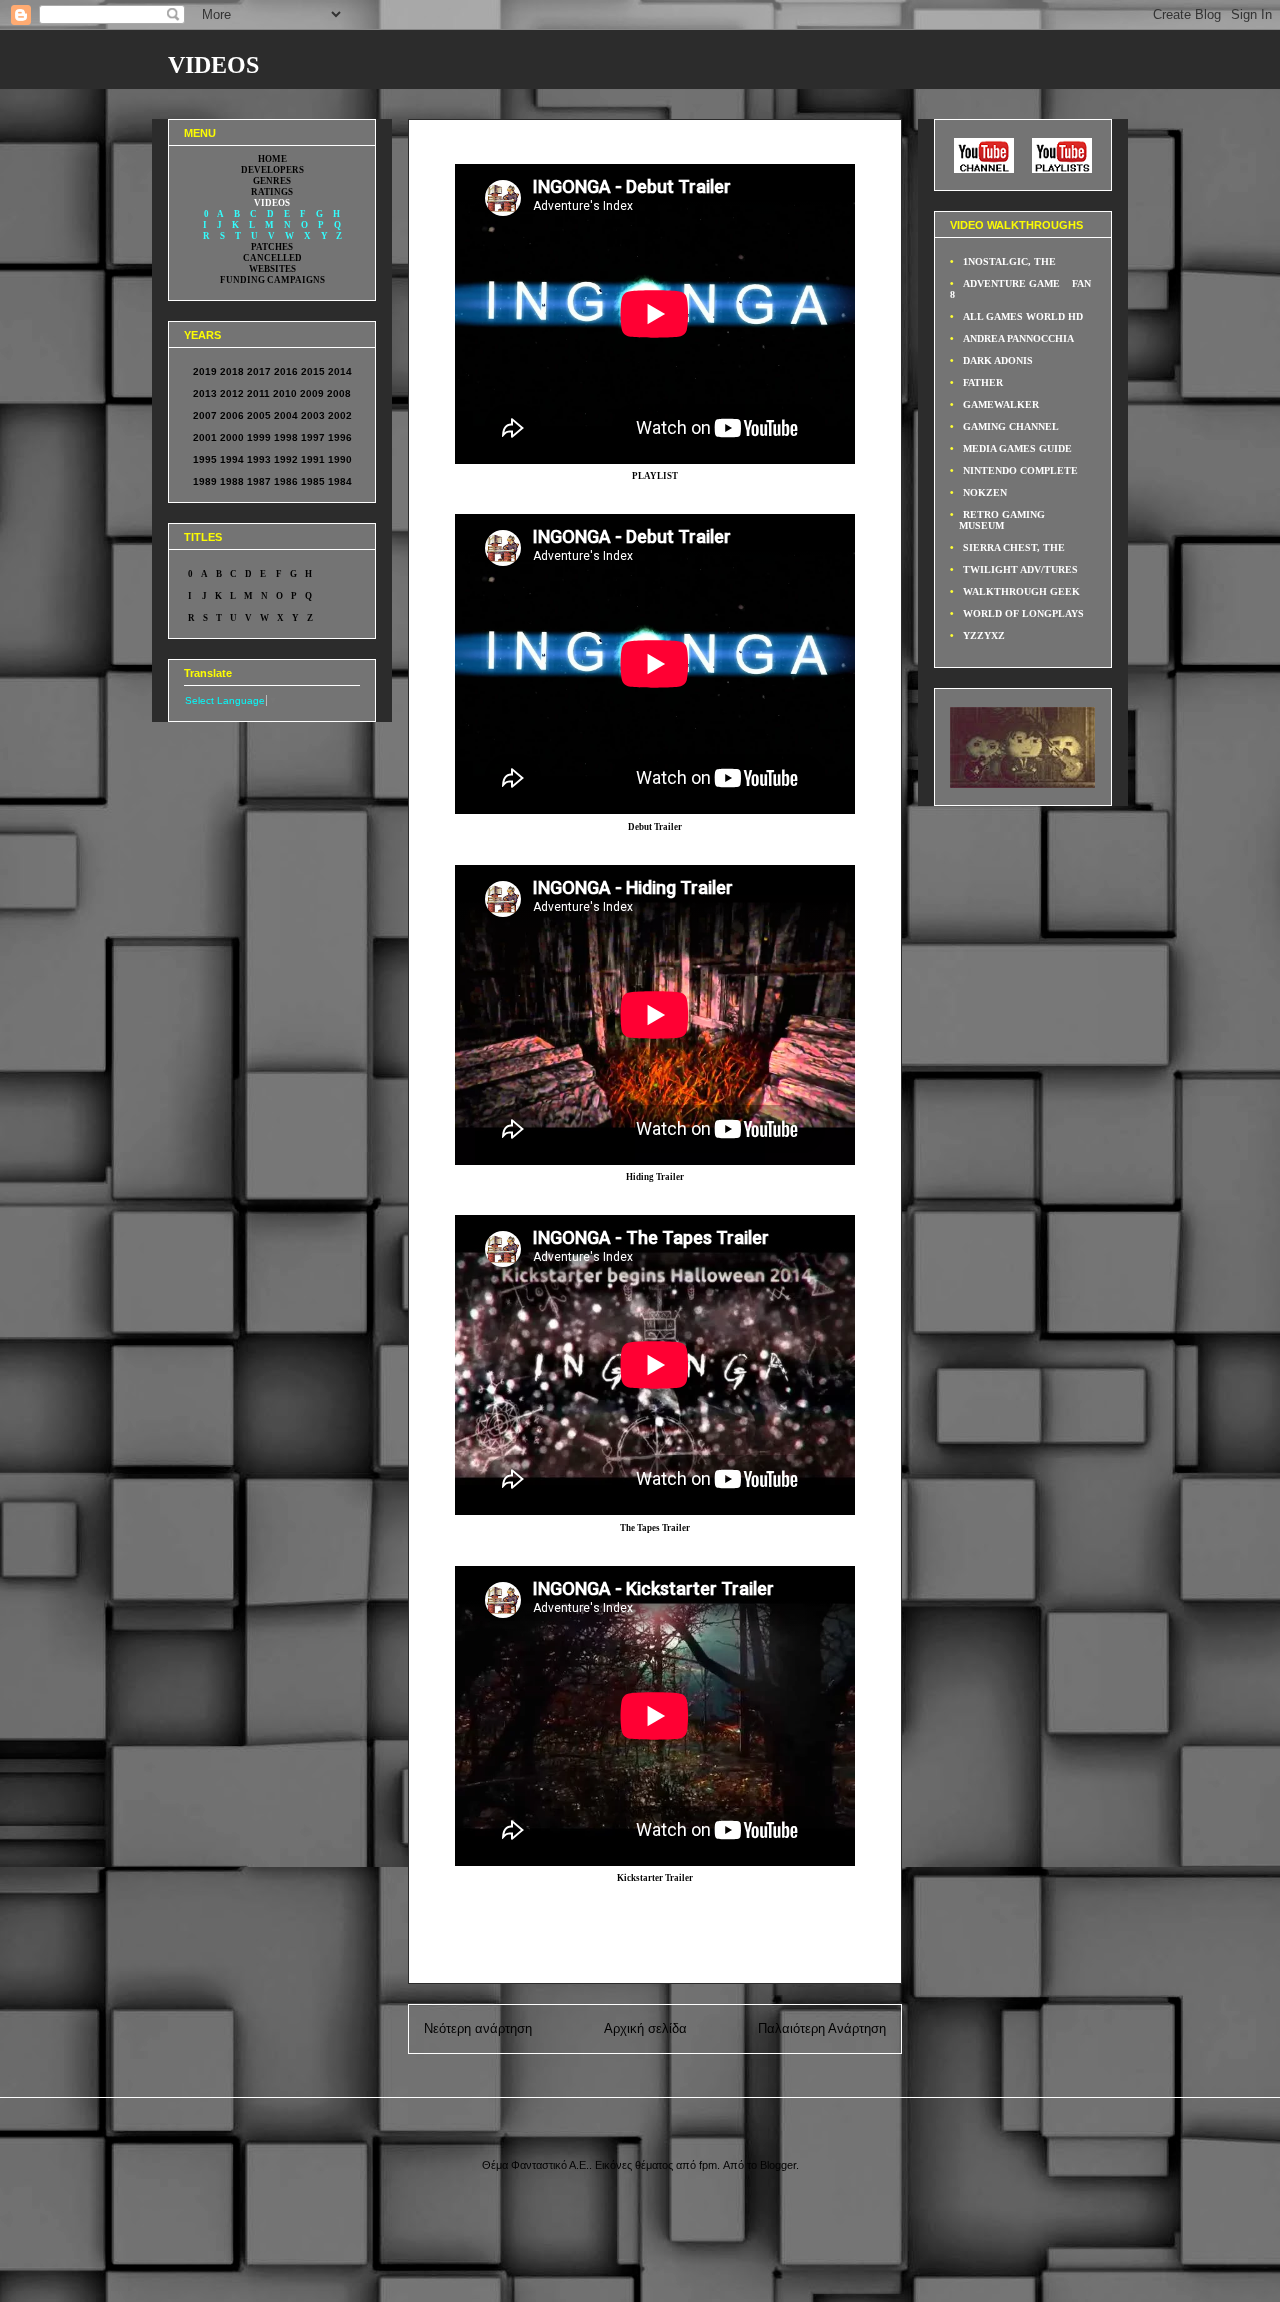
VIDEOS (213, 65)
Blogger (778, 2165)
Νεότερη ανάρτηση (478, 2028)
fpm (708, 2165)
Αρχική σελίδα (645, 2028)
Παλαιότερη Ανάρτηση (822, 2028)
